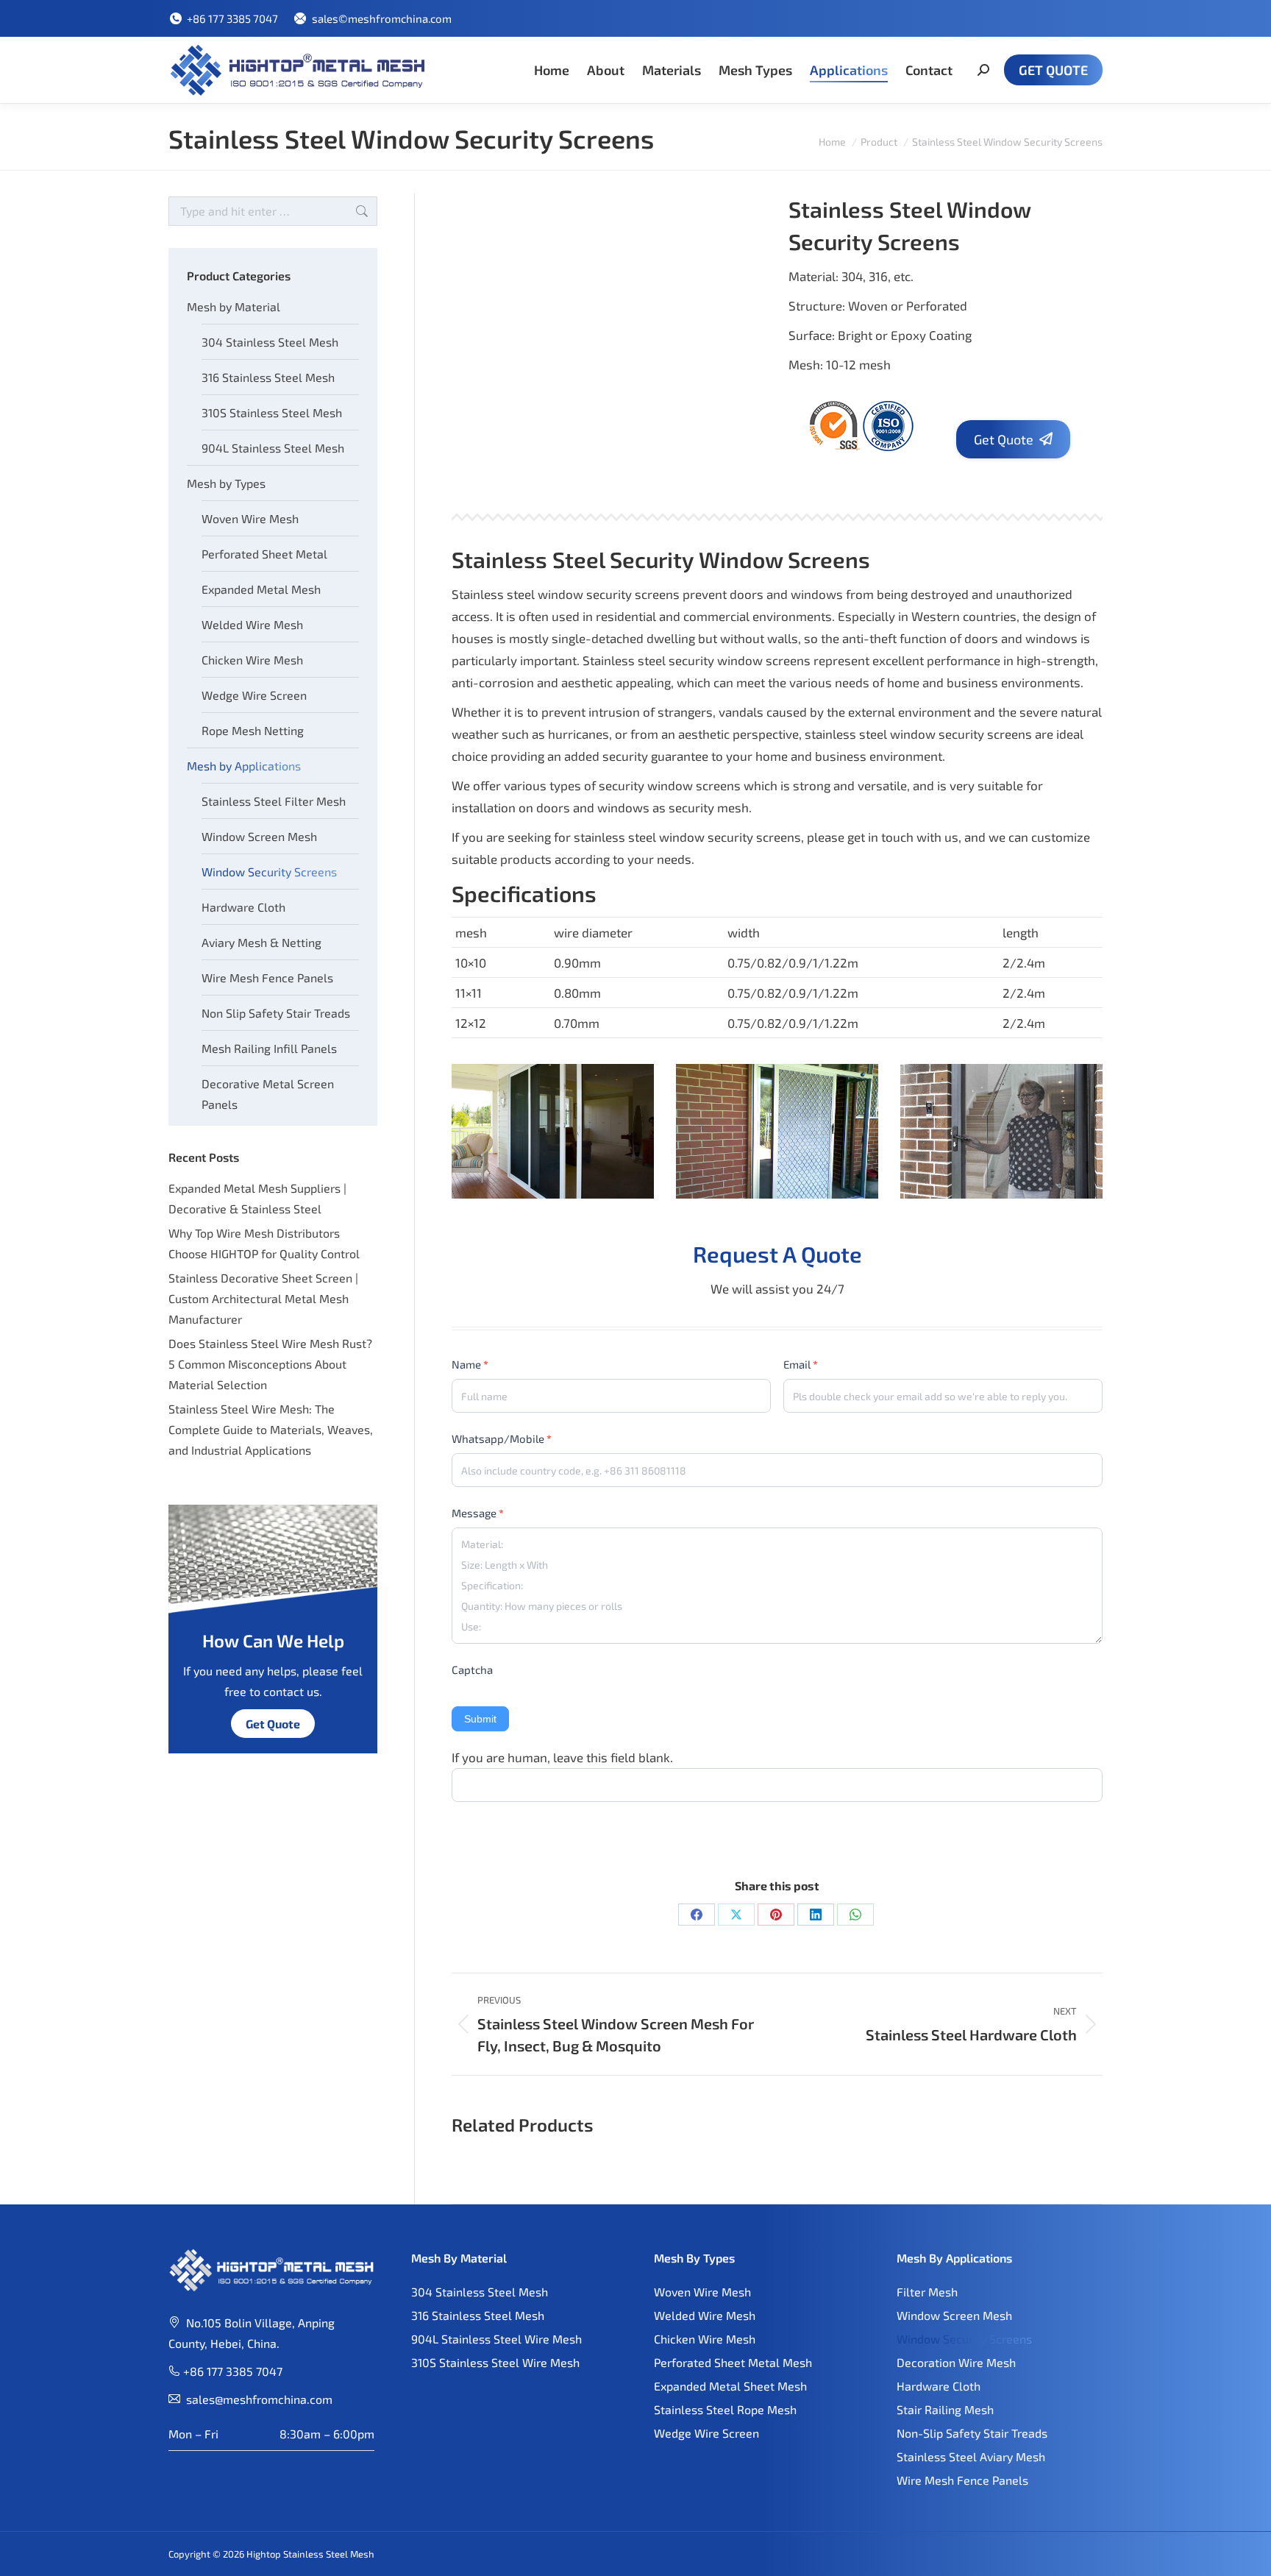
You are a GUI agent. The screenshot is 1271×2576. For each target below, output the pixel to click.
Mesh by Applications (244, 766)
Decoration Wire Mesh (956, 2362)
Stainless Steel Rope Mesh (725, 2409)
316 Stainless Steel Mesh (268, 377)
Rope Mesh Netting (253, 730)
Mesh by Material (234, 306)
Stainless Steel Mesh (329, 2554)
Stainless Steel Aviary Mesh (971, 2456)
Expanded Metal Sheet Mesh (730, 2386)
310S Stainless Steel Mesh (272, 412)
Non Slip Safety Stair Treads (276, 1013)
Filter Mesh (927, 2292)
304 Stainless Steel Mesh (270, 342)
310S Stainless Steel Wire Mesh (495, 2362)
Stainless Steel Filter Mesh (274, 801)
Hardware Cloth (243, 907)
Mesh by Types (226, 483)
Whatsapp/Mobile (502, 1438)
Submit (480, 1719)
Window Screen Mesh (259, 836)
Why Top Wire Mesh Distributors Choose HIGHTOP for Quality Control (264, 1243)
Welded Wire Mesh (252, 624)
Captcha (472, 1670)
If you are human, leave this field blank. (562, 1757)
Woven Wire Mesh (250, 518)
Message (478, 1513)
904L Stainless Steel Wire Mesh (496, 2339)
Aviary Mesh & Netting (261, 942)
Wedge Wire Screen (254, 695)
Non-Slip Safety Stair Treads (972, 2433)
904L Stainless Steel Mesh (273, 448)
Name (470, 1364)
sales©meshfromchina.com (381, 18)
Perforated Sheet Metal (264, 554)
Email (801, 1364)
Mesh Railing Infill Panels (269, 1048)
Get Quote (273, 1724)
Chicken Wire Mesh (252, 660)
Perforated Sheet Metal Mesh (733, 2362)
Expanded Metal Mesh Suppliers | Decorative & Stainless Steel (257, 1198)
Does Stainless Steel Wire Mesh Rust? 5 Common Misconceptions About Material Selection (270, 1364)
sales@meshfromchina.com (259, 2399)
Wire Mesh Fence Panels (267, 977)
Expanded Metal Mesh (261, 589)
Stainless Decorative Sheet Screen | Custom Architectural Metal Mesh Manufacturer (263, 1298)
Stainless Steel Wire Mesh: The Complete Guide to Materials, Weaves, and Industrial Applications (271, 1429)
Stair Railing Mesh (945, 2409)
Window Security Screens (269, 872)
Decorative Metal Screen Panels (268, 1094)
